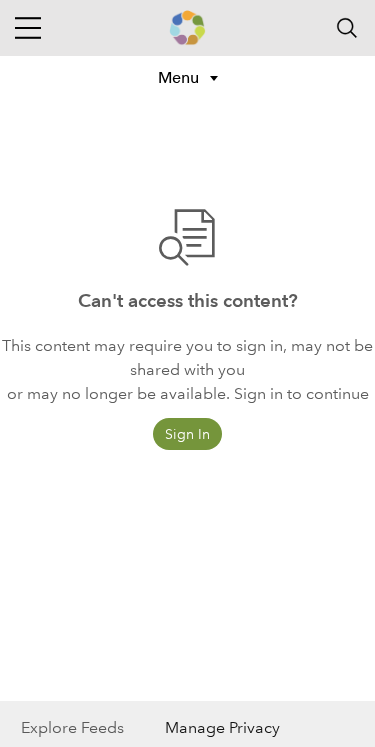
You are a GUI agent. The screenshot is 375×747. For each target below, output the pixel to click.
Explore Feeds (72, 727)
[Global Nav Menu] (28, 28)
